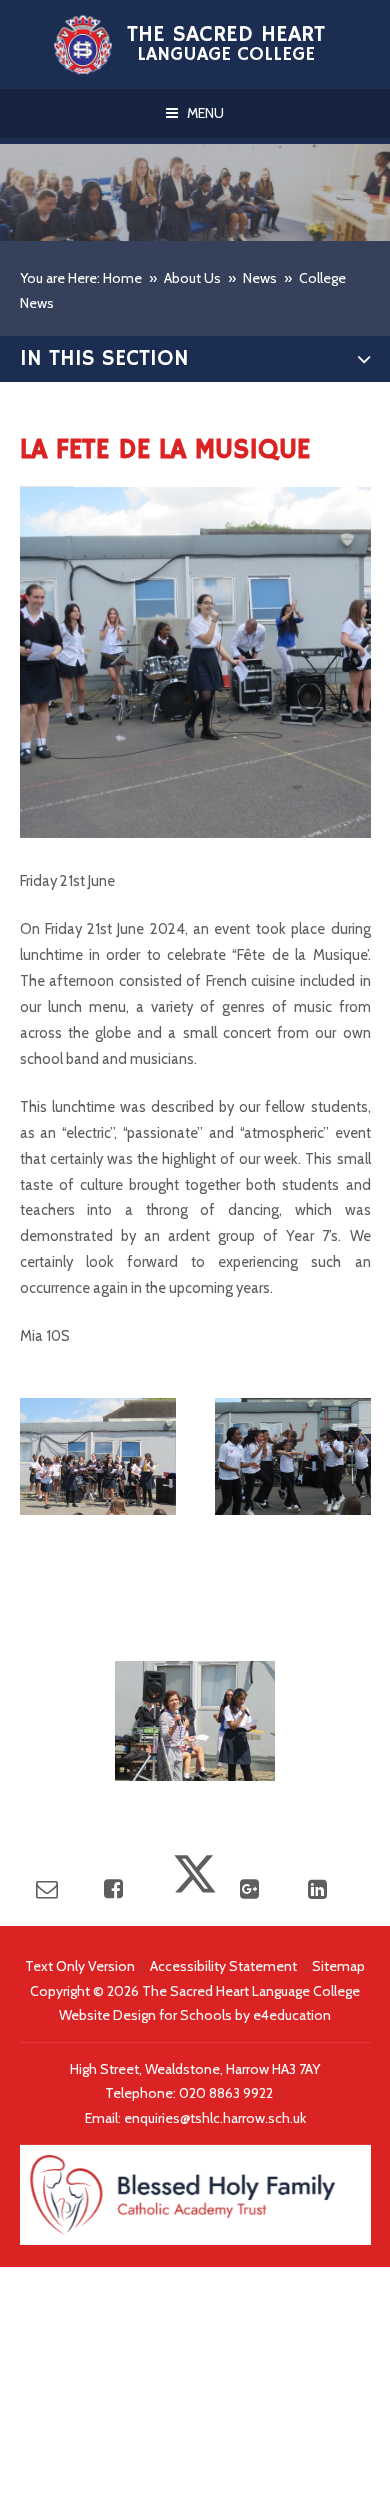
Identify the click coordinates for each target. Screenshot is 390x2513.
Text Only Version (80, 1966)
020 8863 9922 (227, 2093)
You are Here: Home (81, 278)
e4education (292, 2015)
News (260, 278)
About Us (192, 278)
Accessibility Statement (223, 1966)
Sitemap (338, 1966)
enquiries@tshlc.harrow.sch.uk (215, 2118)
